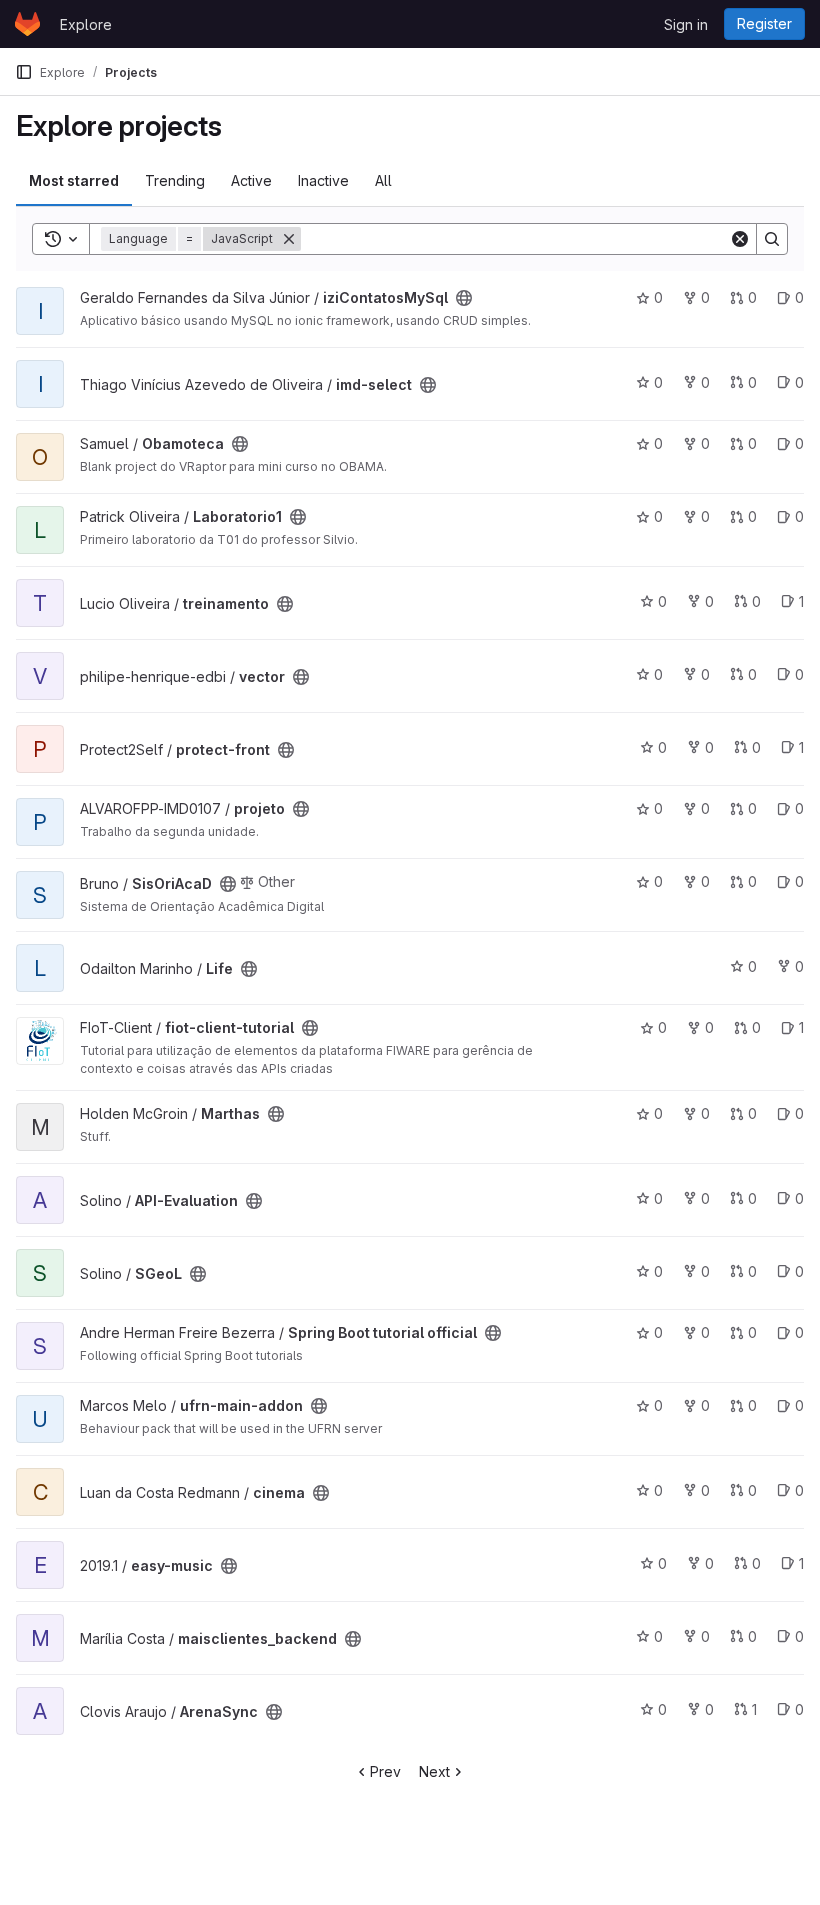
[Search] (772, 239)
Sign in (686, 24)
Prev (385, 1771)
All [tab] (383, 180)
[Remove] (289, 239)
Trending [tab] (175, 180)
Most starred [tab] (74, 180)
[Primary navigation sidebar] (24, 72)
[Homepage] (27, 24)
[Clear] (740, 239)
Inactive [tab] (323, 180)
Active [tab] (251, 180)
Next (434, 1771)
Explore (86, 24)
